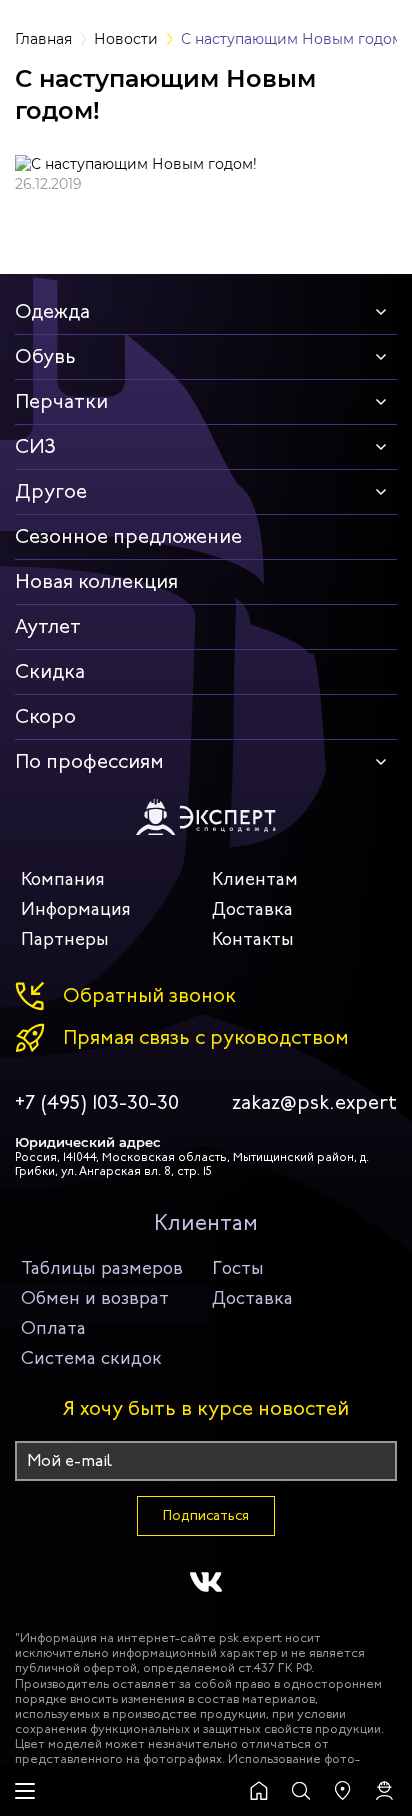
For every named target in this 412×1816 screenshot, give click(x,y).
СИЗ (35, 446)
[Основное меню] (25, 1791)
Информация (76, 909)
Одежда (52, 311)
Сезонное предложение (128, 536)
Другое (51, 491)
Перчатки (61, 401)
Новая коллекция (96, 581)
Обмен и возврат (95, 1298)
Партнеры (65, 939)
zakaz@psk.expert (314, 1103)
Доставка (252, 909)
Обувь (45, 356)
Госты (238, 1268)
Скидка (50, 671)
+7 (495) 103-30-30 (97, 1103)
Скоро (45, 716)
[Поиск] (301, 1791)
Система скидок (91, 1358)
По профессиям (89, 761)
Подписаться (206, 1515)
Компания (63, 879)
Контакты (253, 939)
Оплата (53, 1328)
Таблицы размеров (102, 1268)
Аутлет (48, 626)
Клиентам (255, 879)
